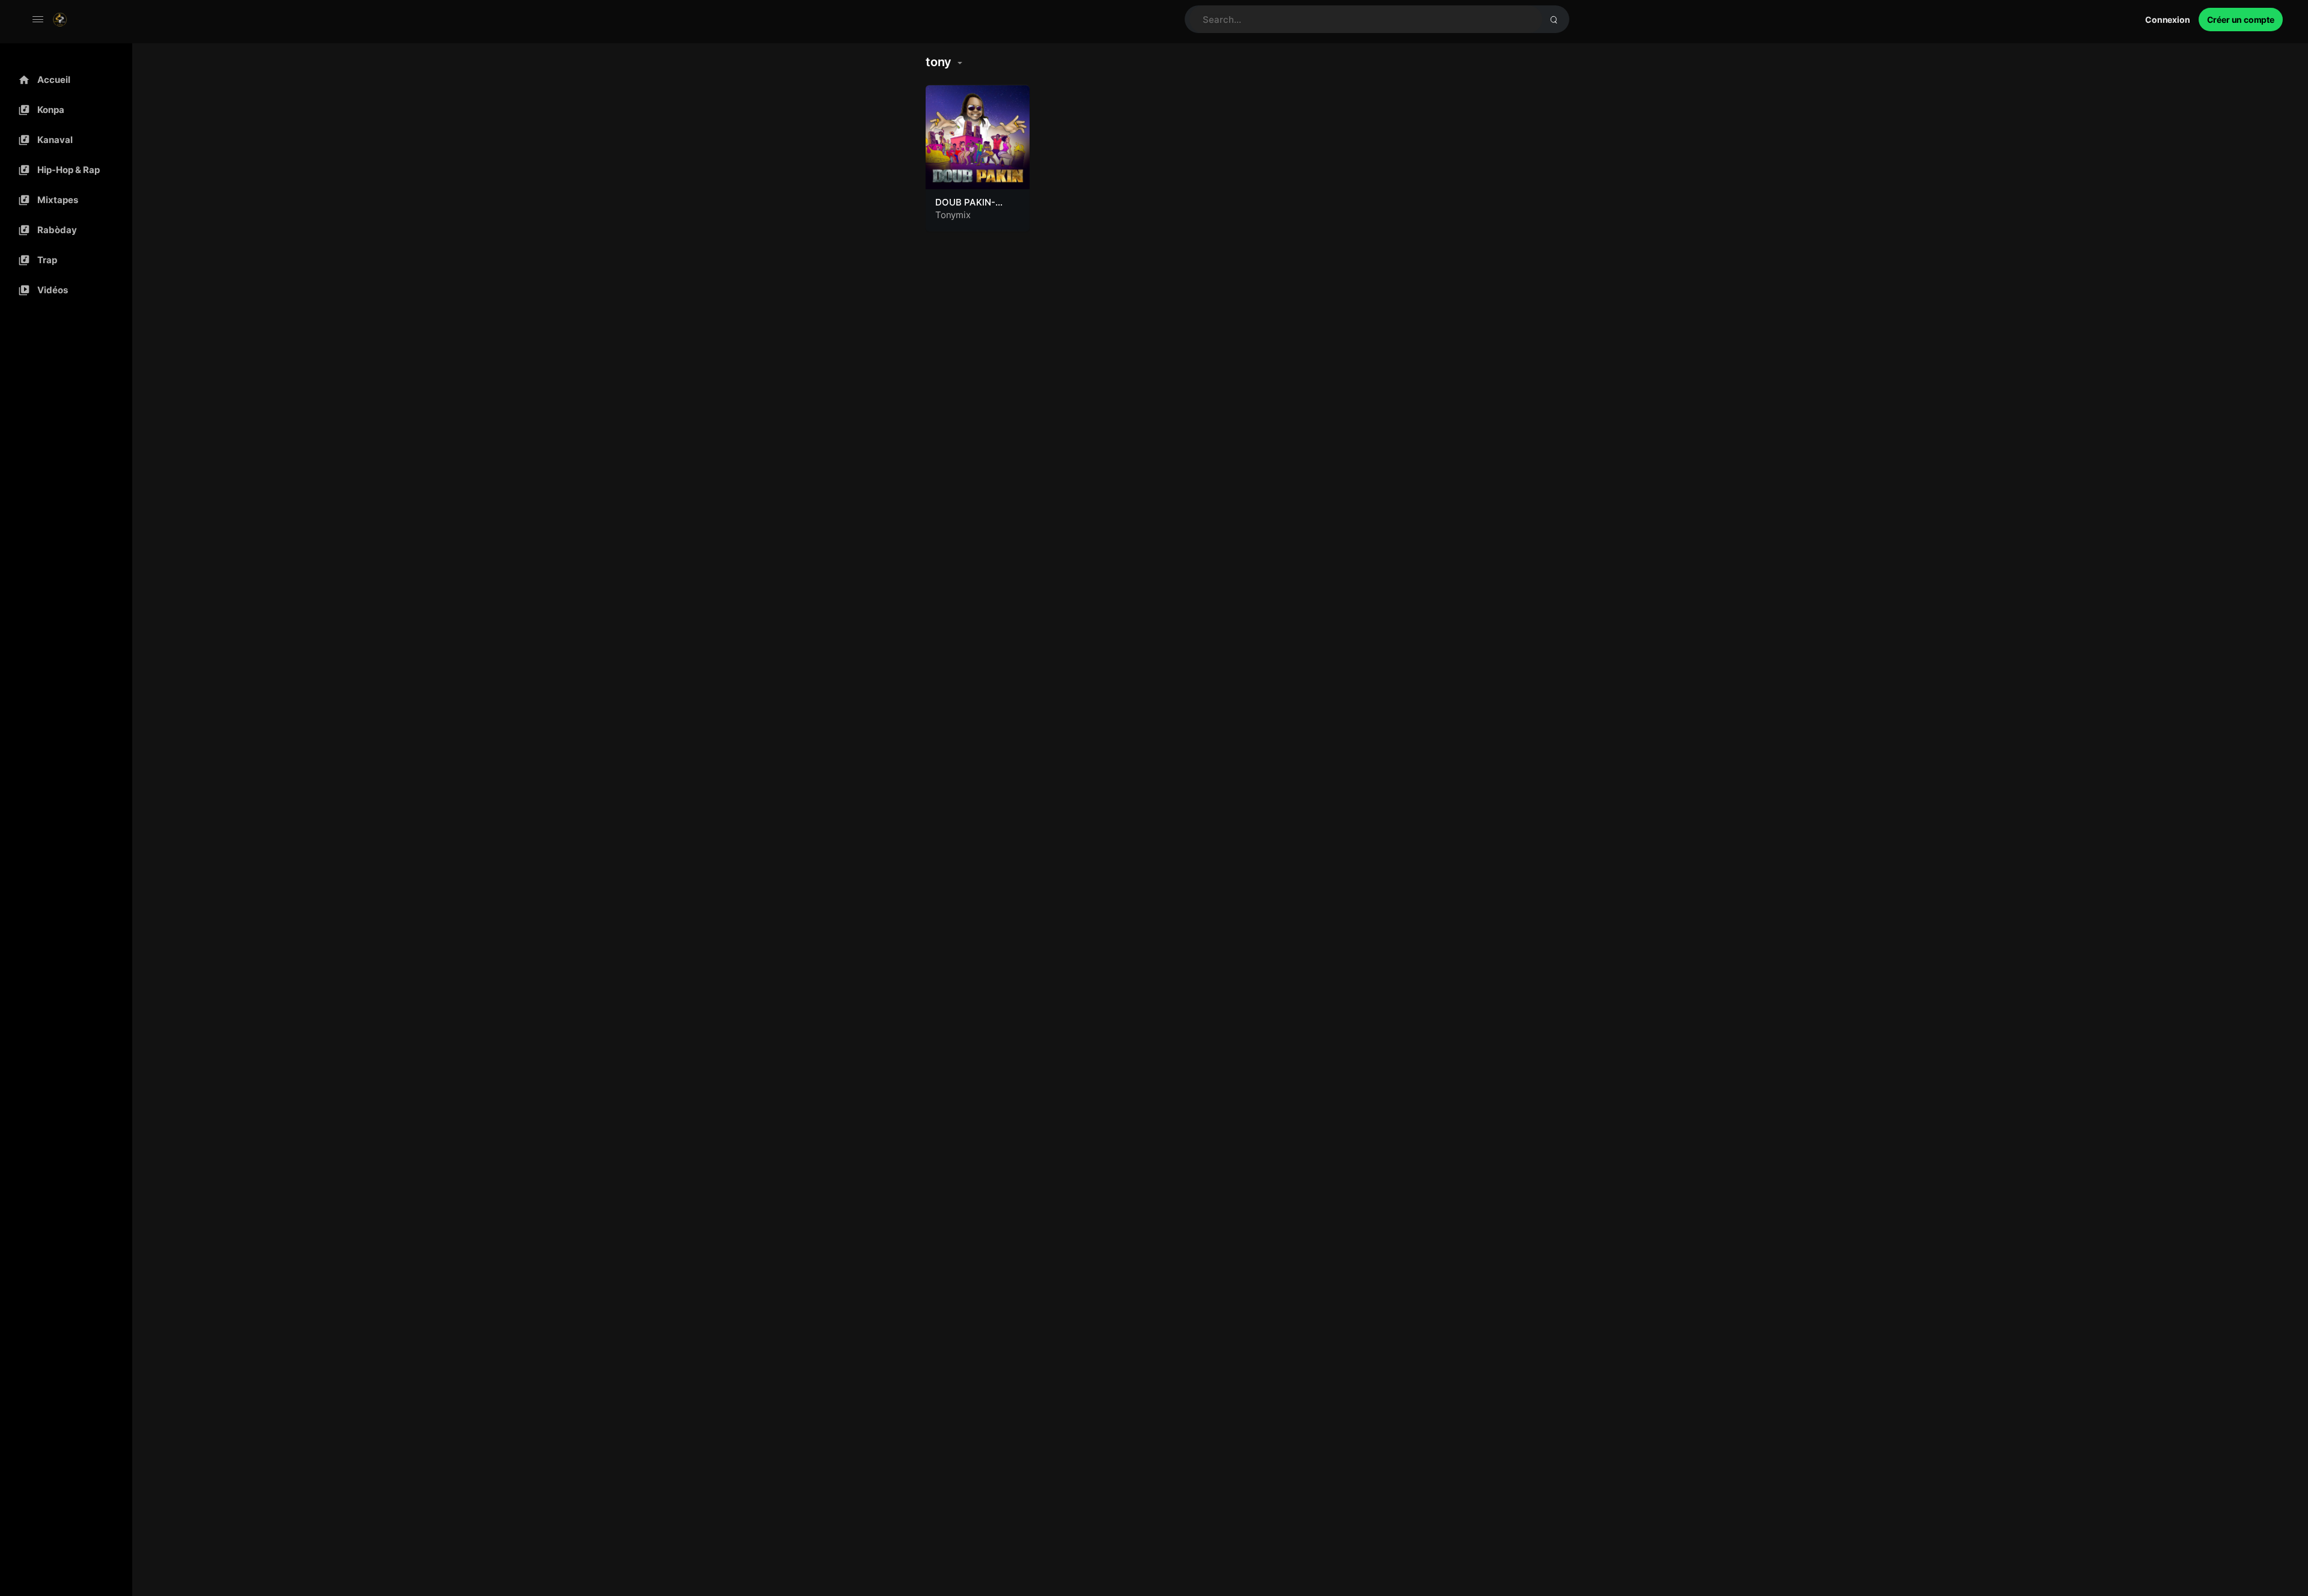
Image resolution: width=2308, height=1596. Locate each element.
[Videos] (63, 290)
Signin (2168, 20)
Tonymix (953, 215)
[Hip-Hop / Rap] (63, 170)
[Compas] (63, 110)
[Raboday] (63, 230)
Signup (2241, 20)
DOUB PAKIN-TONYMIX (965, 208)
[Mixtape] (63, 200)
